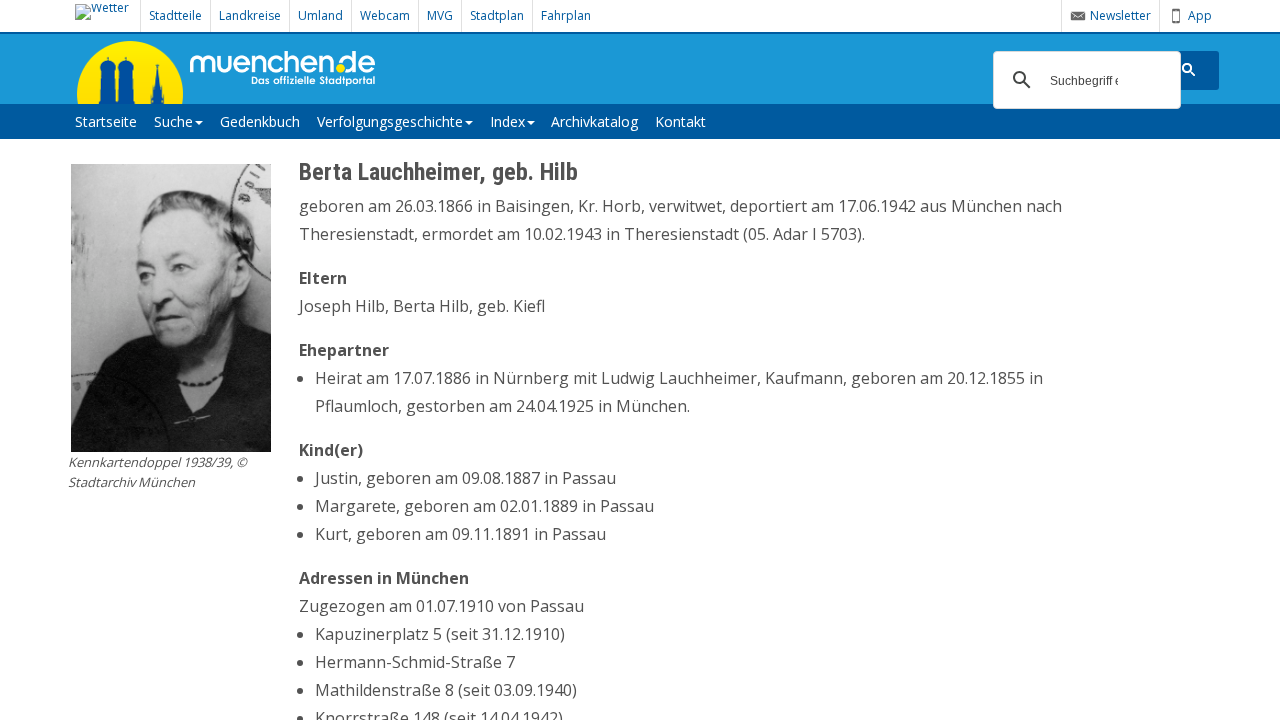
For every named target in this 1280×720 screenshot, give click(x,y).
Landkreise (250, 15)
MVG (440, 15)
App (1200, 15)
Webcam (385, 15)
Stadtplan (497, 15)
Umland (320, 15)
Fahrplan (566, 15)
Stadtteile (175, 15)
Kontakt (680, 121)
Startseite (106, 121)
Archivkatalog (594, 121)
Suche (173, 121)
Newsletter (1120, 15)
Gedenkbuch (260, 121)
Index (507, 121)
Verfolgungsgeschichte (390, 121)
